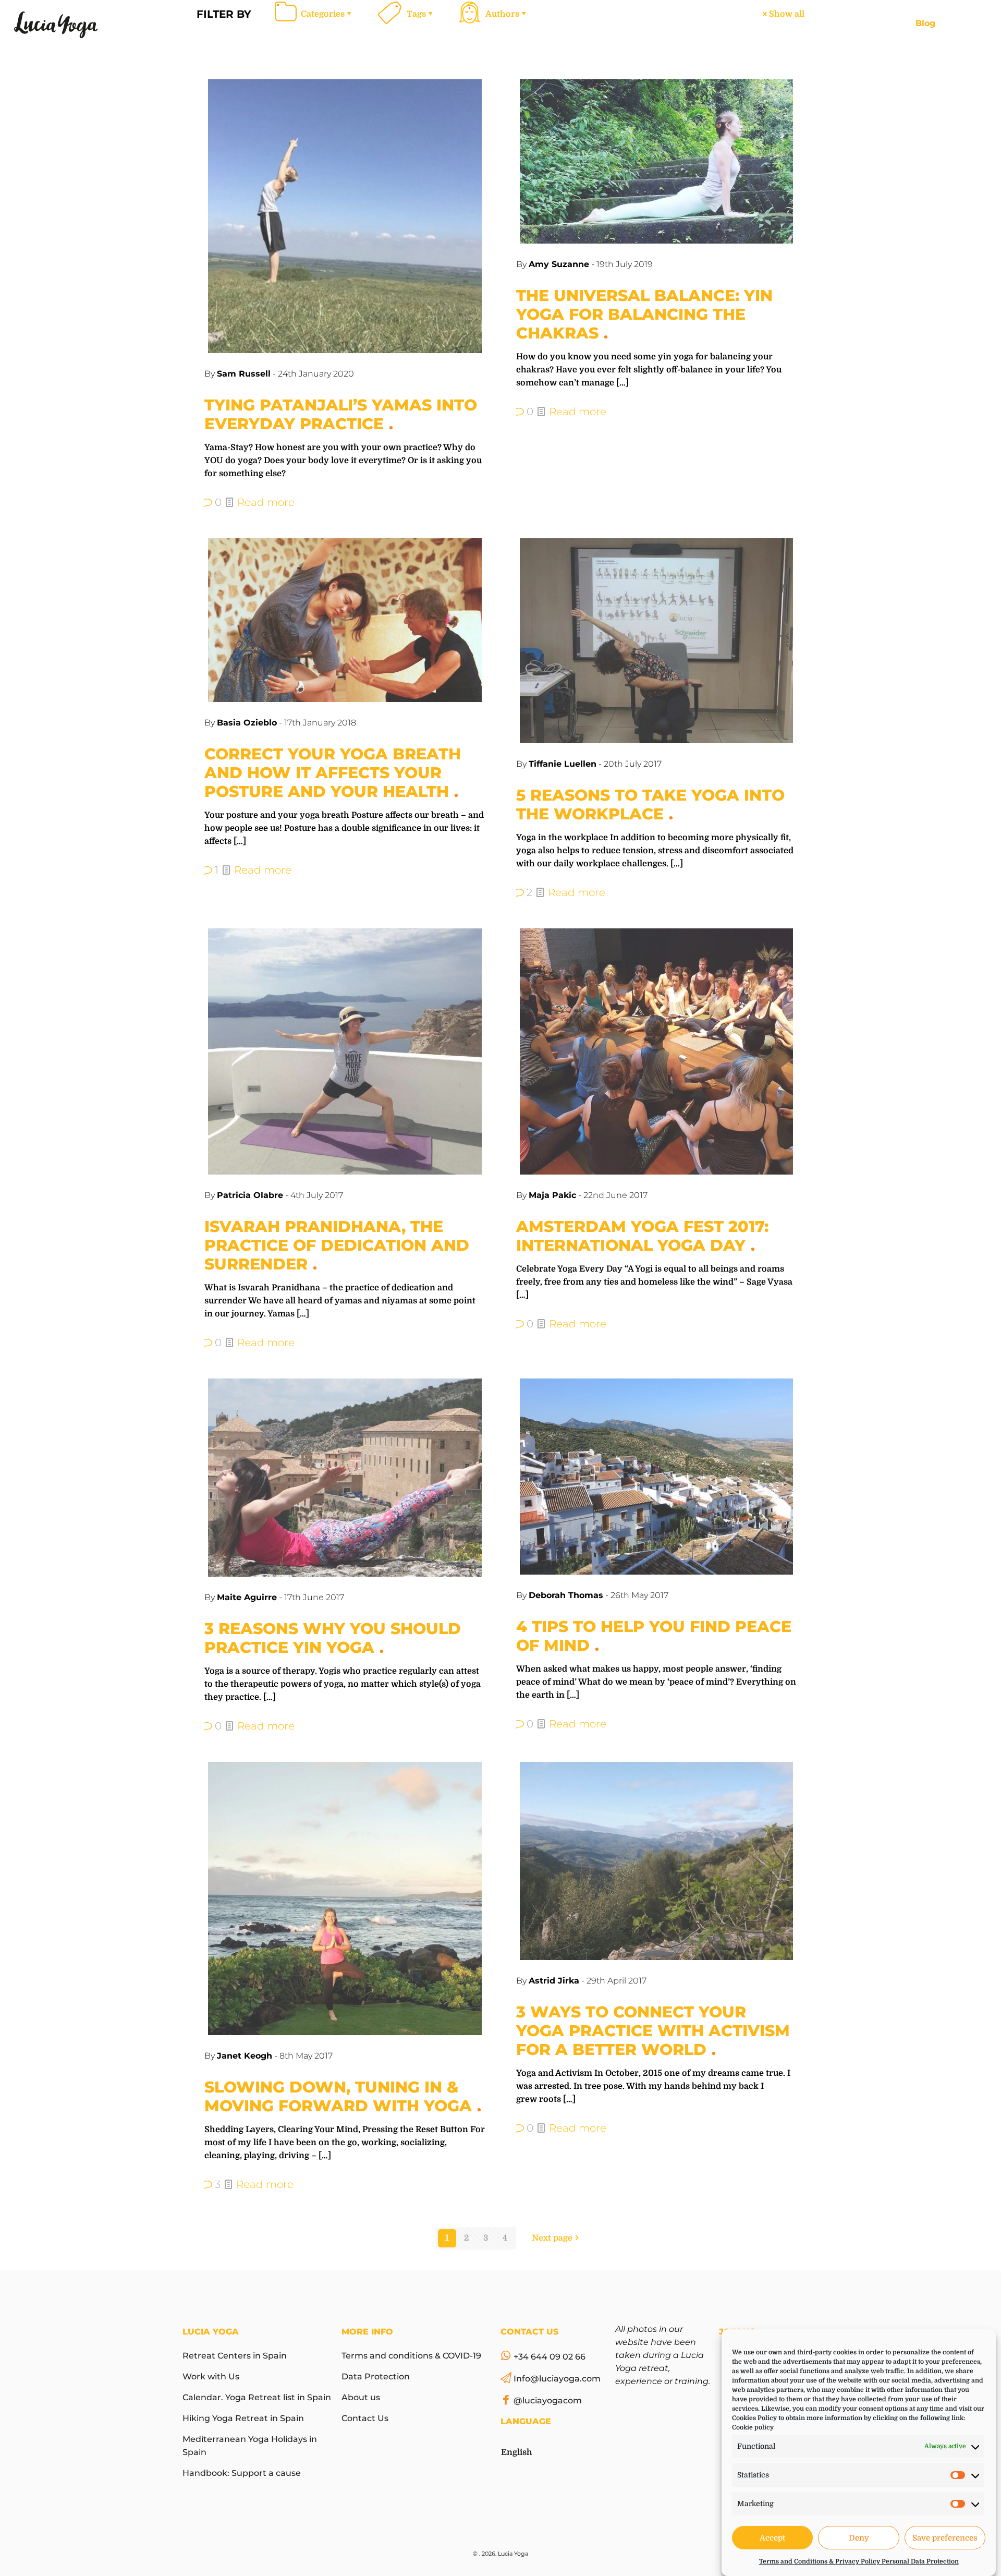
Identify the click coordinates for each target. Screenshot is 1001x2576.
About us (361, 2397)
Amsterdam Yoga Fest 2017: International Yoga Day (642, 1236)
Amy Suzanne (559, 264)
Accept (772, 2538)
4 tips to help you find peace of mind (654, 1636)
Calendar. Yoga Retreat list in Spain (257, 2397)
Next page (552, 2238)
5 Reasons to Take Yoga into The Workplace (650, 805)
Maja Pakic (552, 1195)
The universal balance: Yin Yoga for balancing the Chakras (644, 314)
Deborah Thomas (566, 1595)
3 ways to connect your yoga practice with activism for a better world (653, 2031)
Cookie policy (753, 2427)
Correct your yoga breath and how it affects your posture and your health (333, 773)
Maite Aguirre (247, 1597)
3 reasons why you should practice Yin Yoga (333, 1638)
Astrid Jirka (554, 1981)
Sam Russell (244, 374)
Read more (266, 502)
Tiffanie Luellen (563, 764)
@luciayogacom (548, 2400)
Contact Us (365, 2418)
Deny (859, 2538)
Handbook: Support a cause (242, 2473)
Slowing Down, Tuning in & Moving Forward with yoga (338, 2096)
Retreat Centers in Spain (235, 2356)
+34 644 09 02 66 (550, 2357)
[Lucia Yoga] (56, 23)
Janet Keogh (245, 2056)
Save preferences (945, 2538)
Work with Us (211, 2377)
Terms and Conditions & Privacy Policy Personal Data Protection (859, 2561)
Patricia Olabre (250, 1195)
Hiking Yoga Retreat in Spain (243, 2418)
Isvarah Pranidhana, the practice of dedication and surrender (337, 1245)
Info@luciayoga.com (557, 2379)
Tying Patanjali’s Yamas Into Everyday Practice (341, 414)
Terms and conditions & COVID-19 (411, 2356)
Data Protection (376, 2377)
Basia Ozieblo (247, 723)
